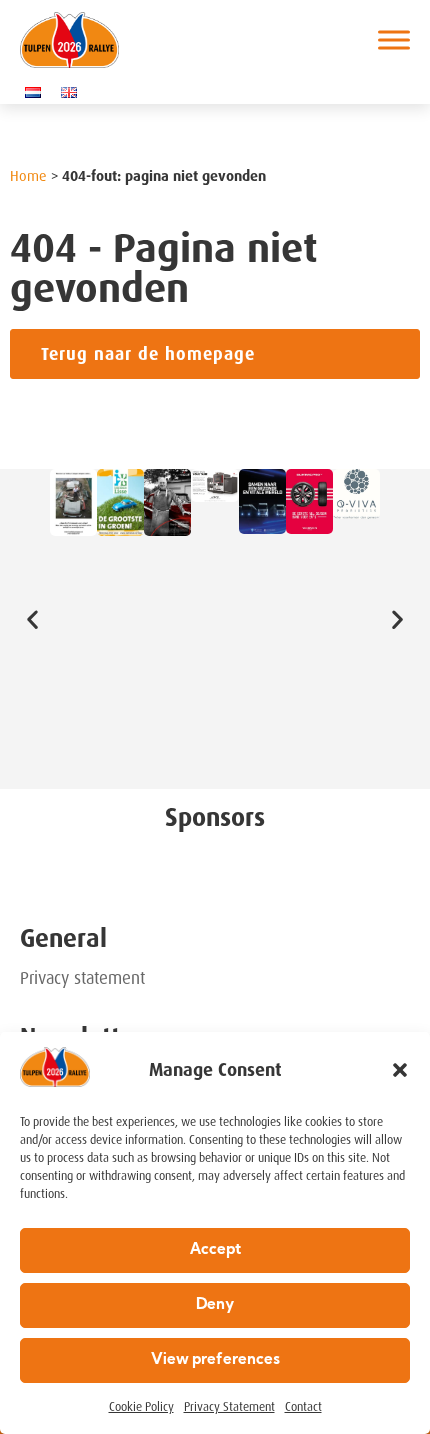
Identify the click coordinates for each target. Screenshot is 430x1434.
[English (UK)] (74, 92)
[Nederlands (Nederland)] (38, 92)
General (63, 938)
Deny (215, 1305)
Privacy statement (82, 978)
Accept (215, 1250)
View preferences (215, 1360)
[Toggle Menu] (394, 39)
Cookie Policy (141, 1407)
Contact (303, 1407)
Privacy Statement (229, 1407)
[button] (400, 1070)
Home (28, 176)
